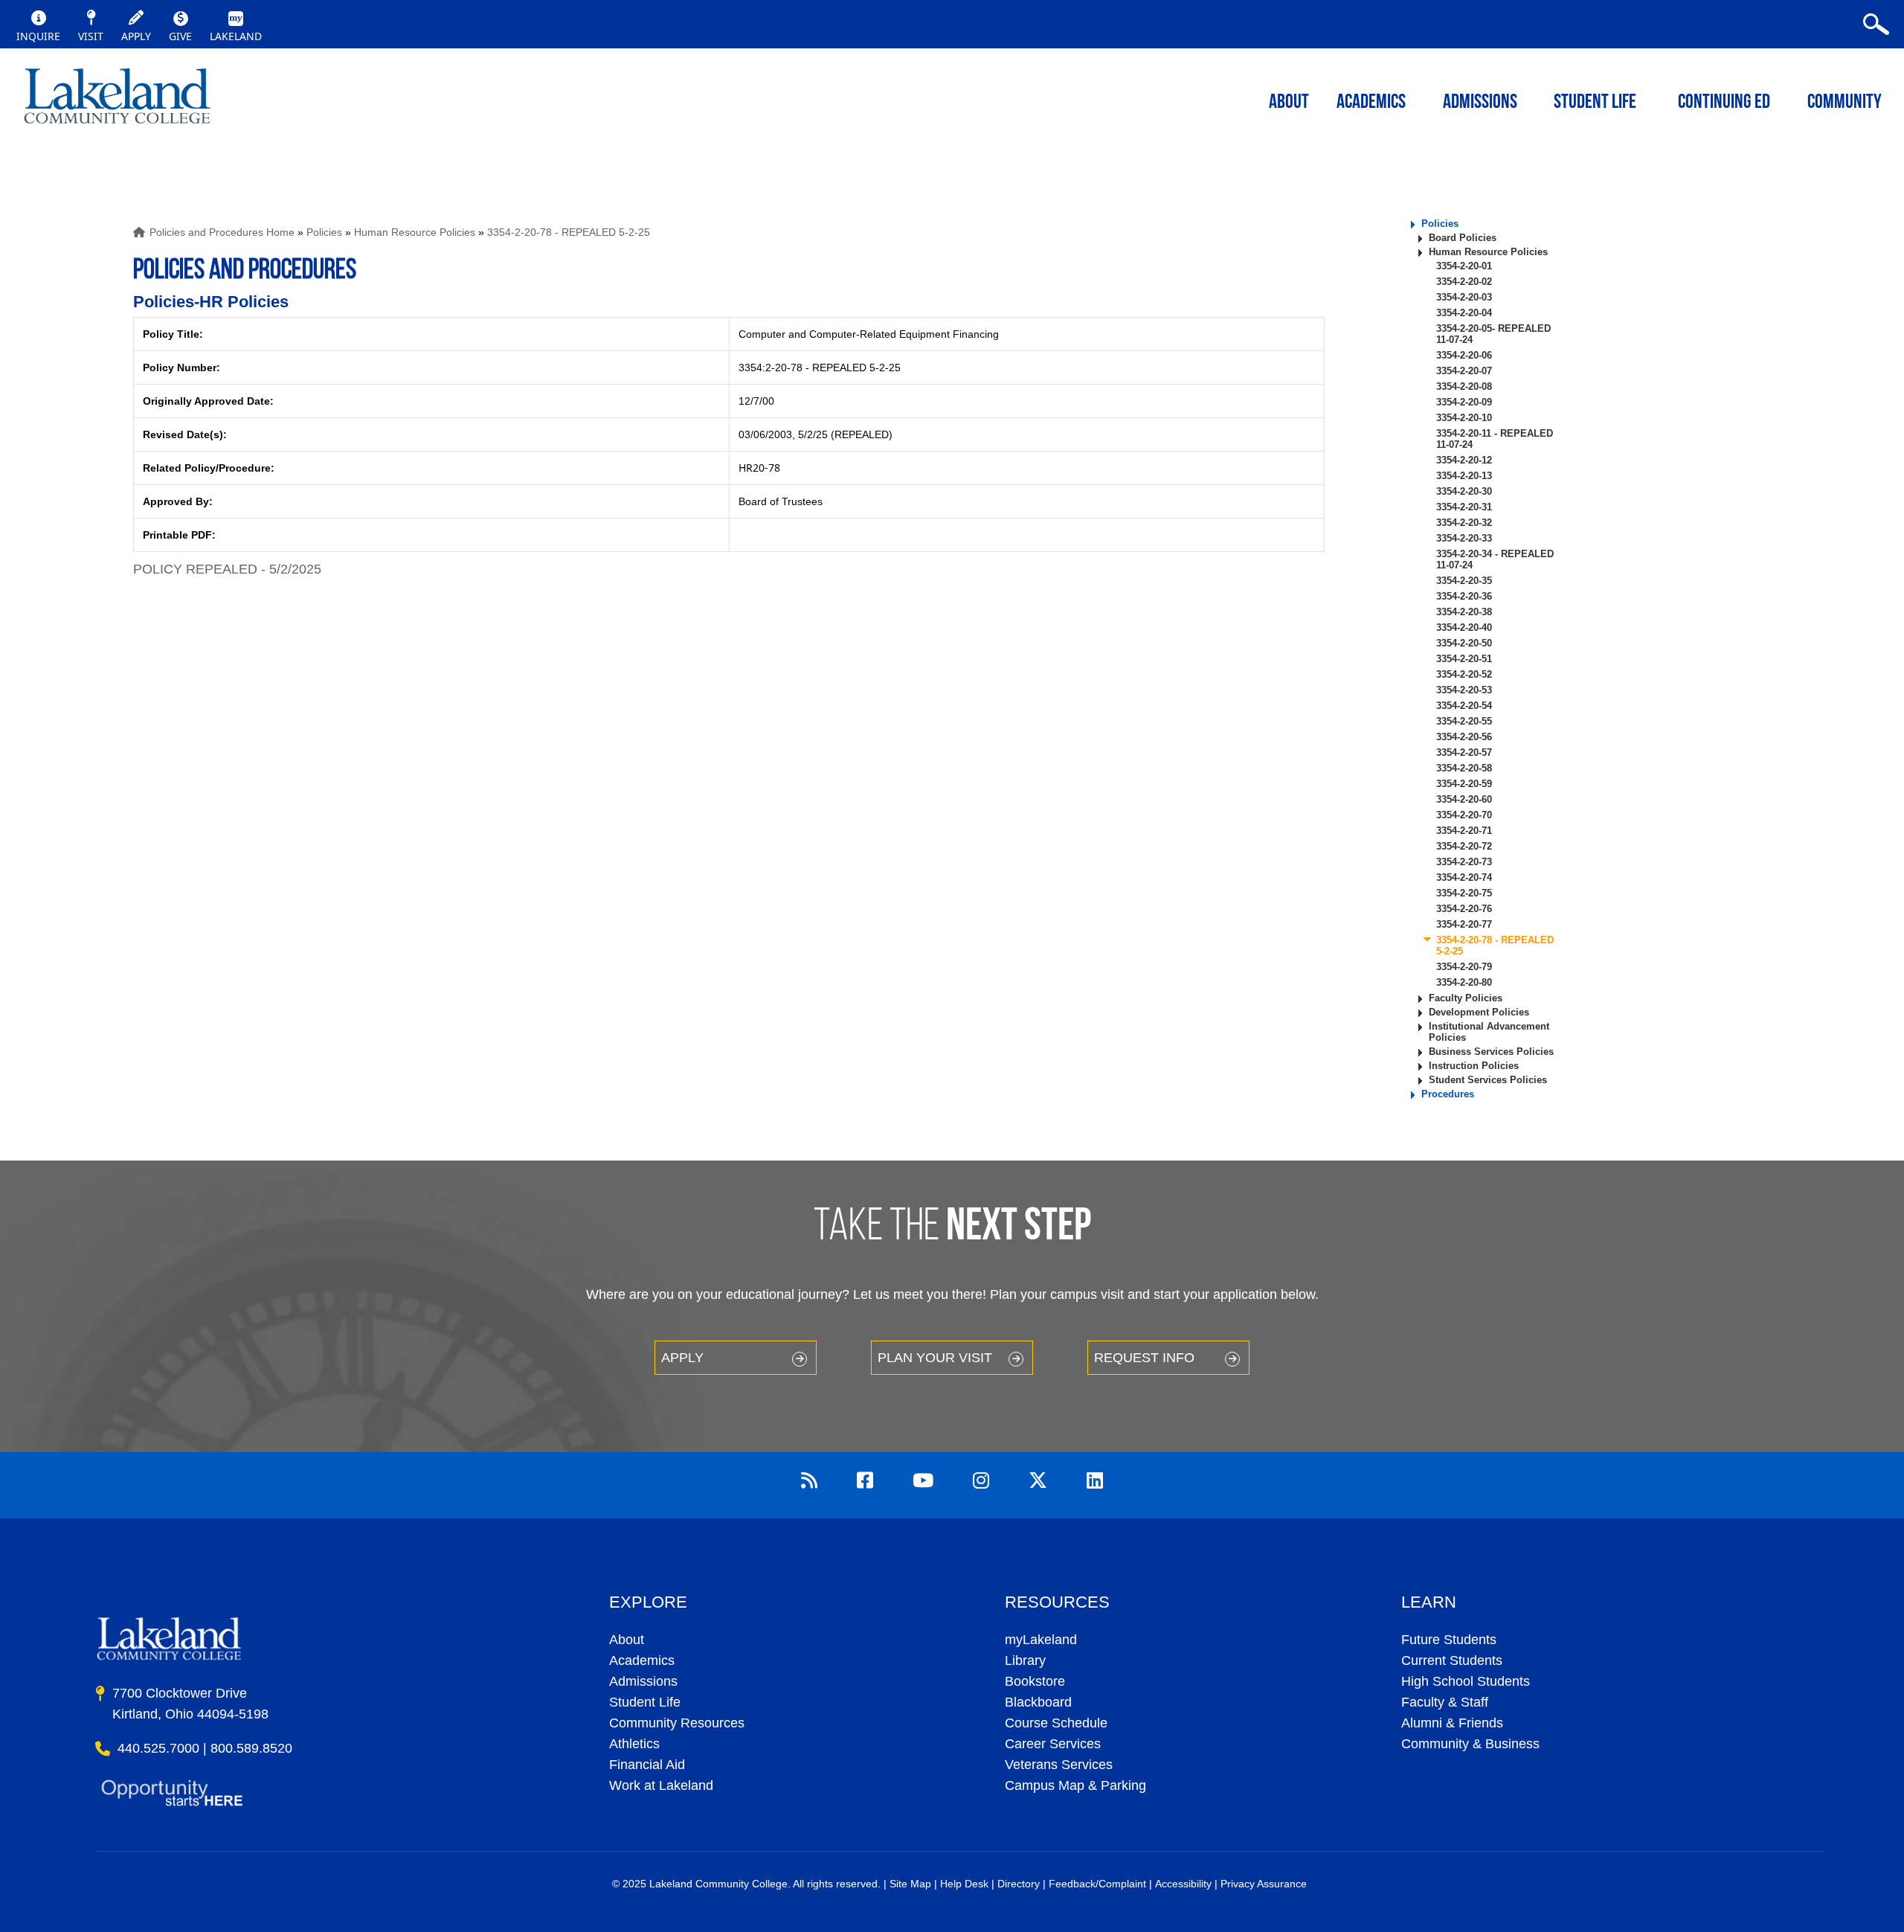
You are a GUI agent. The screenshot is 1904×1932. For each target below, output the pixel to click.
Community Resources (677, 1723)
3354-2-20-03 (1464, 297)
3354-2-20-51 (1464, 659)
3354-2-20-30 (1464, 491)
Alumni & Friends (1452, 1723)
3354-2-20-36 (1464, 596)
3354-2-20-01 (1464, 266)
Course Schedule (1056, 1723)
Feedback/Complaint (1097, 1884)
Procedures (1448, 1094)
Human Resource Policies (415, 232)
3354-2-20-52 (1464, 674)
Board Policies (1463, 238)
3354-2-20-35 (1464, 581)
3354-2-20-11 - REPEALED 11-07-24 (1495, 439)
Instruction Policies (1474, 1066)
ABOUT (1289, 103)
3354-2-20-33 (1464, 538)
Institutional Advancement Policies (1489, 1032)
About (627, 1640)
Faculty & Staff (1445, 1702)
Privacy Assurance (1264, 1884)
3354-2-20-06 (1464, 355)
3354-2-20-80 (1464, 982)
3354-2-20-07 (1464, 371)
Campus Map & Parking (1075, 1785)
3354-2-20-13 (1464, 476)
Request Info (1144, 1358)
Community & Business (1470, 1744)
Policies (324, 232)
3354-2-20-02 (1464, 282)
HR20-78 (759, 468)
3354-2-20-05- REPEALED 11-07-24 (1493, 334)
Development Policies (1479, 1012)
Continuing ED (1724, 103)
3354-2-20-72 (1464, 846)
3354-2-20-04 (1464, 313)
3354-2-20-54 (1464, 706)
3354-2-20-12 (1464, 460)
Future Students (1449, 1640)
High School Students (1466, 1681)
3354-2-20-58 (1464, 768)
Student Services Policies (1488, 1080)
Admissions (1480, 103)
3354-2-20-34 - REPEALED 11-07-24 (1495, 559)
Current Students (1452, 1660)
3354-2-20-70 (1464, 815)
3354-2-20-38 (1464, 612)
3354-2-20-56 (1464, 737)
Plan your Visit (935, 1358)
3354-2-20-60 (1464, 799)
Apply (682, 1358)
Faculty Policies (1466, 998)
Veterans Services (1059, 1765)
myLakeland (117, 100)
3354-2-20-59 (1464, 784)
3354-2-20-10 (1464, 418)
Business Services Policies (1491, 1052)
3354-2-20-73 (1464, 862)
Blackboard (1038, 1702)
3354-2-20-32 (1464, 523)
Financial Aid (647, 1765)
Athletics (634, 1744)
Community (1844, 103)
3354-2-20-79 (1464, 967)
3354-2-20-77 (1464, 924)
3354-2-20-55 (1464, 721)
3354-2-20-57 (1464, 752)
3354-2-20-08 (1464, 386)
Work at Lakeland (661, 1785)
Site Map (910, 1884)
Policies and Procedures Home (222, 232)
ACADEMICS (1371, 103)
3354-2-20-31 (1464, 507)
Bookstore (1035, 1681)
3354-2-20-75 (1464, 893)
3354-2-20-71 (1464, 831)
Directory (1019, 1884)
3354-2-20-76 (1464, 909)
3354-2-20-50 (1464, 643)
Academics (642, 1660)
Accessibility (1183, 1884)
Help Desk (964, 1884)
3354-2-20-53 (1464, 690)
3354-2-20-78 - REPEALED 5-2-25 (569, 232)
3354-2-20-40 (1464, 628)
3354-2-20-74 (1464, 877)
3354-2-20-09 (1464, 402)
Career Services (1053, 1744)
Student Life (1595, 103)
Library (1025, 1660)
